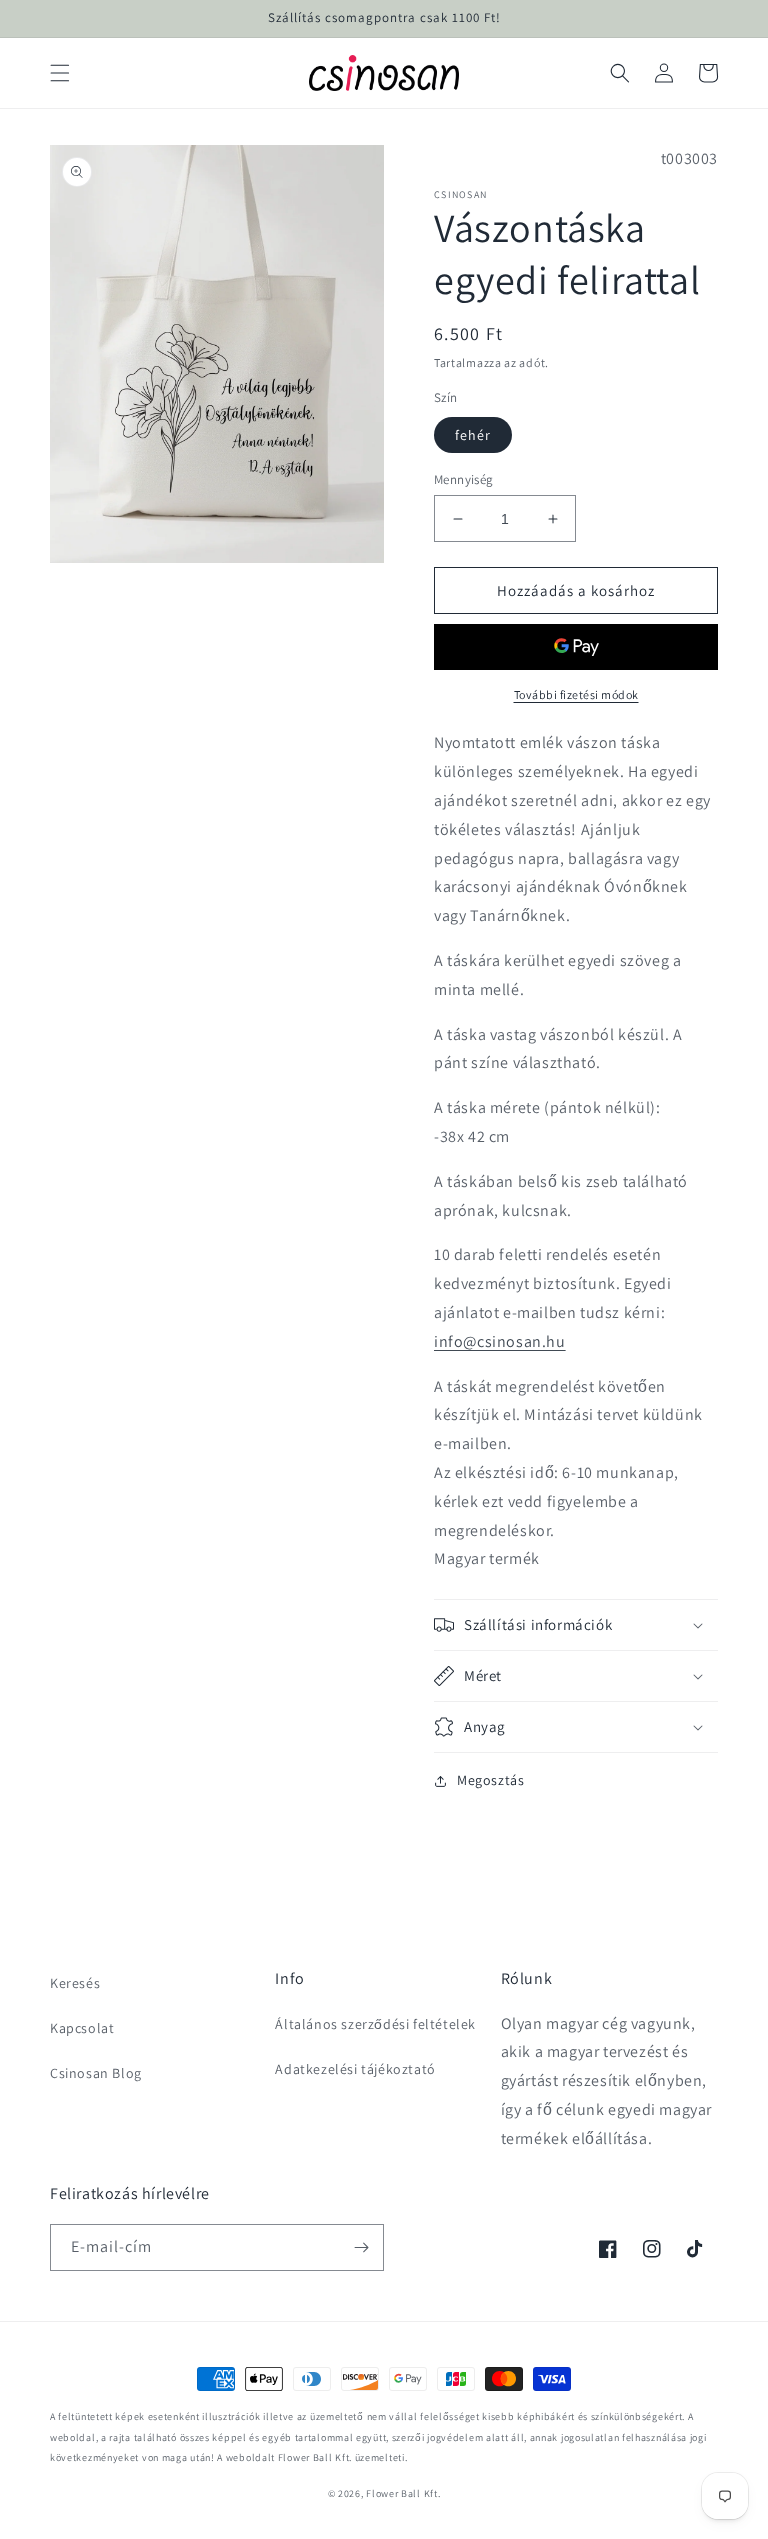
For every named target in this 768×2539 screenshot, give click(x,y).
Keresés (75, 1983)
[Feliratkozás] (361, 2247)
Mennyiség (464, 479)
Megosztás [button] (490, 1780)
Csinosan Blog (96, 2073)
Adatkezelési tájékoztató (355, 2069)
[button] (60, 73)
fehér (473, 435)
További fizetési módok (576, 694)
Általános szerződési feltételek (375, 2024)
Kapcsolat (82, 2028)
